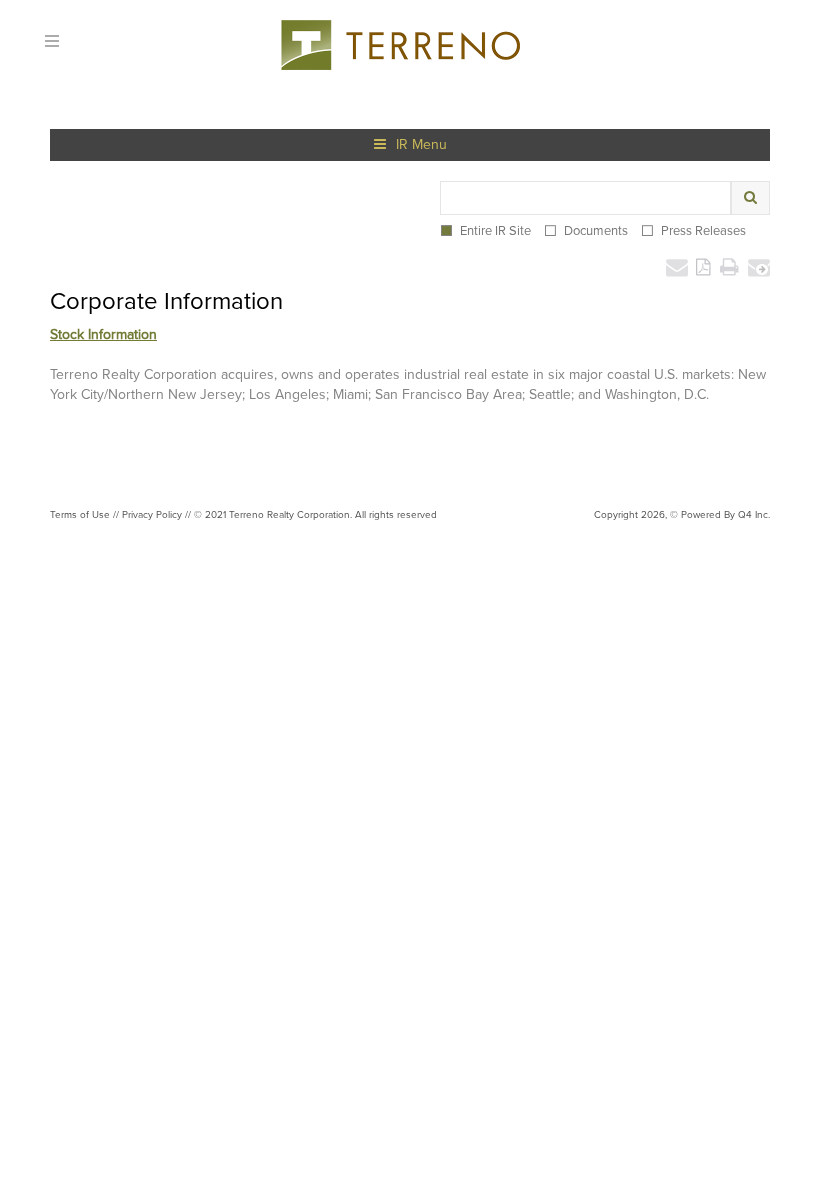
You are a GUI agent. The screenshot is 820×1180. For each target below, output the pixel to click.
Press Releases (703, 230)
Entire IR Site (495, 230)
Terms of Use (80, 514)
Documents (596, 230)
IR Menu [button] (421, 144)
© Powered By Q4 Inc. (720, 514)
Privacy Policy (152, 514)
